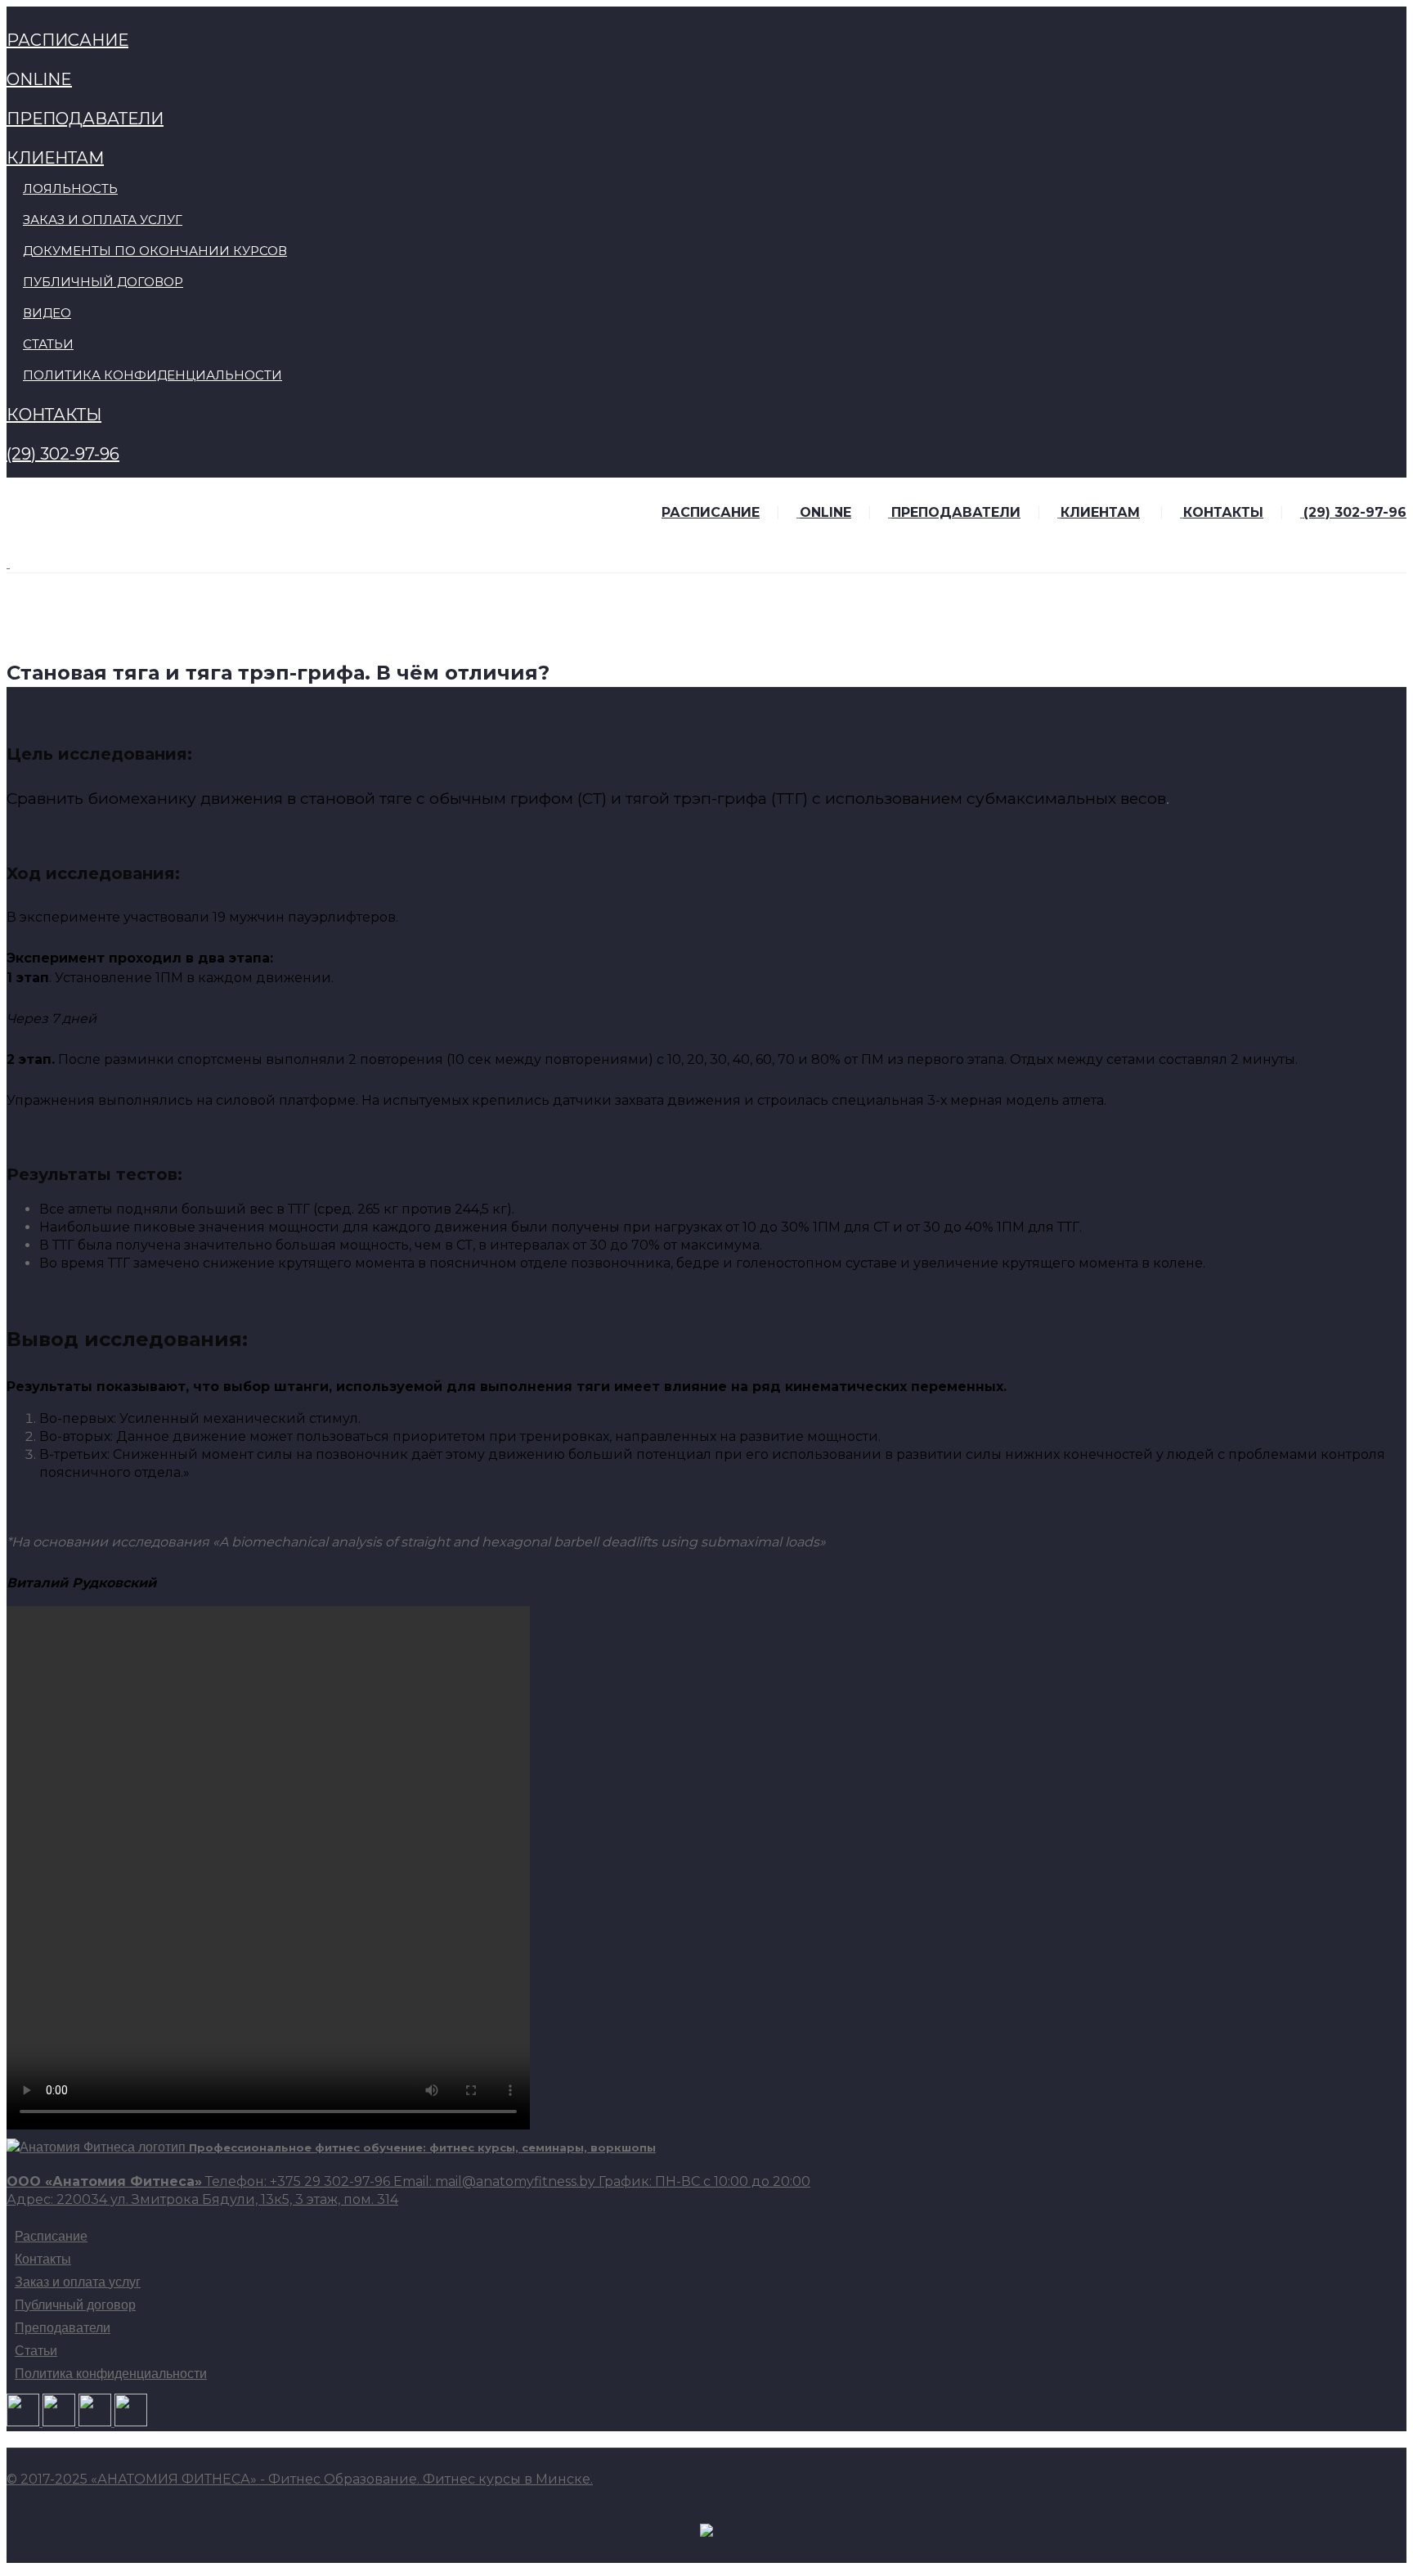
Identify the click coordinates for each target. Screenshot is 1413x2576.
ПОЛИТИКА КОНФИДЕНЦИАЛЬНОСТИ (153, 375)
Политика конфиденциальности (111, 2374)
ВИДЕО (47, 313)
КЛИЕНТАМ (55, 158)
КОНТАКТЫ (54, 415)
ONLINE (39, 79)
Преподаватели (63, 2328)
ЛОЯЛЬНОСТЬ (70, 188)
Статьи (36, 2351)
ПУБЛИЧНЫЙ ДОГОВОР (103, 282)
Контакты (43, 2260)
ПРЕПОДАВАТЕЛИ (85, 119)
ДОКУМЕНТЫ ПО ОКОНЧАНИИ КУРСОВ (155, 251)
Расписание (51, 2237)
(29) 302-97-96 (63, 454)
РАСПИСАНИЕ (67, 40)
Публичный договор (75, 2305)
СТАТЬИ (48, 344)
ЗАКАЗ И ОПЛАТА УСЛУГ (103, 220)
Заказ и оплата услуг (78, 2282)
